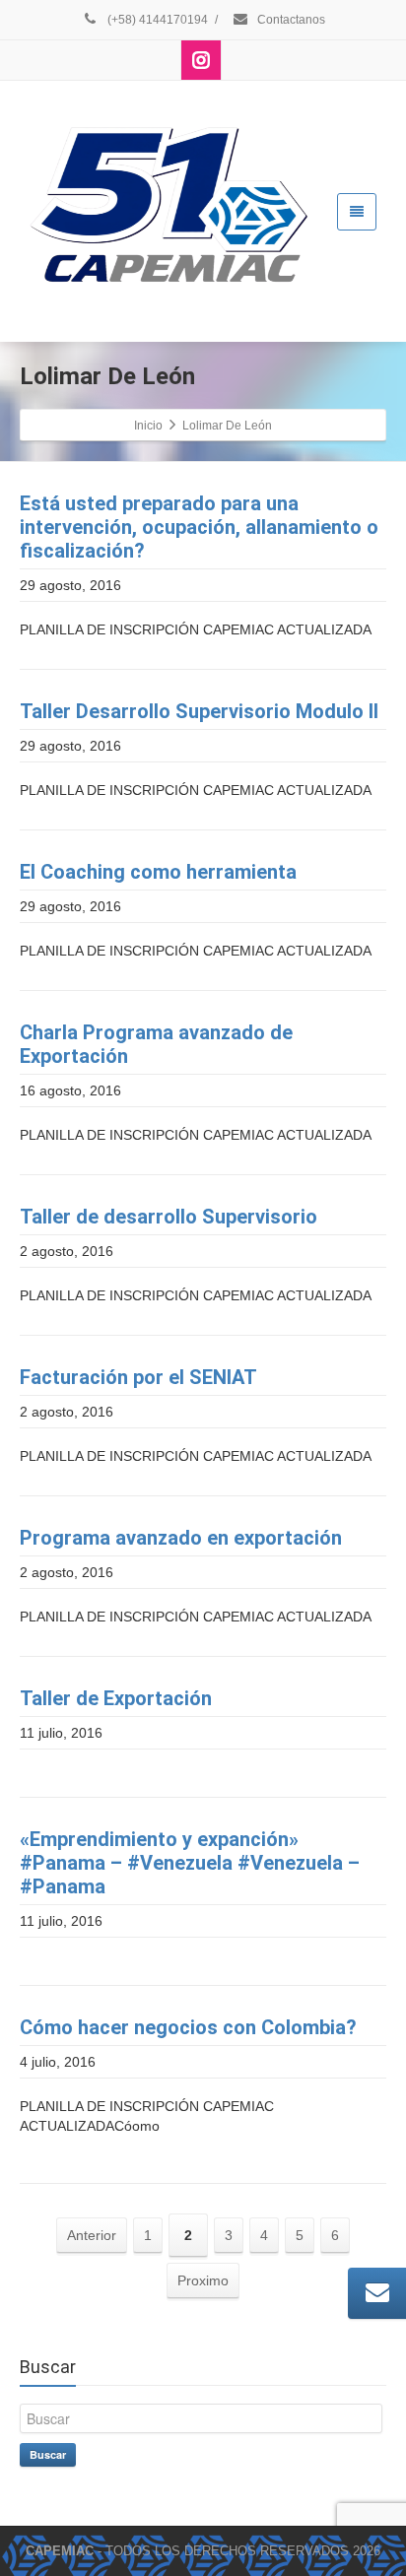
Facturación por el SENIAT (138, 1377)
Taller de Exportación (116, 1698)
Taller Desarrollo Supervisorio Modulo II (199, 711)
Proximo (203, 2280)
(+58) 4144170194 (156, 20)
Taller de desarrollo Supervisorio (169, 1217)
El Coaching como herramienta (158, 872)
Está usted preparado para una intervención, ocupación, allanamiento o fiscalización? (199, 527)
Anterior (92, 2235)
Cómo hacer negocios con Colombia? (188, 2027)
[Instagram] (201, 60)
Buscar (48, 2454)
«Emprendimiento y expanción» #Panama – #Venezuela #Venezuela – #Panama (190, 1863)
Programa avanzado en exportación (181, 1538)
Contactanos (290, 20)
